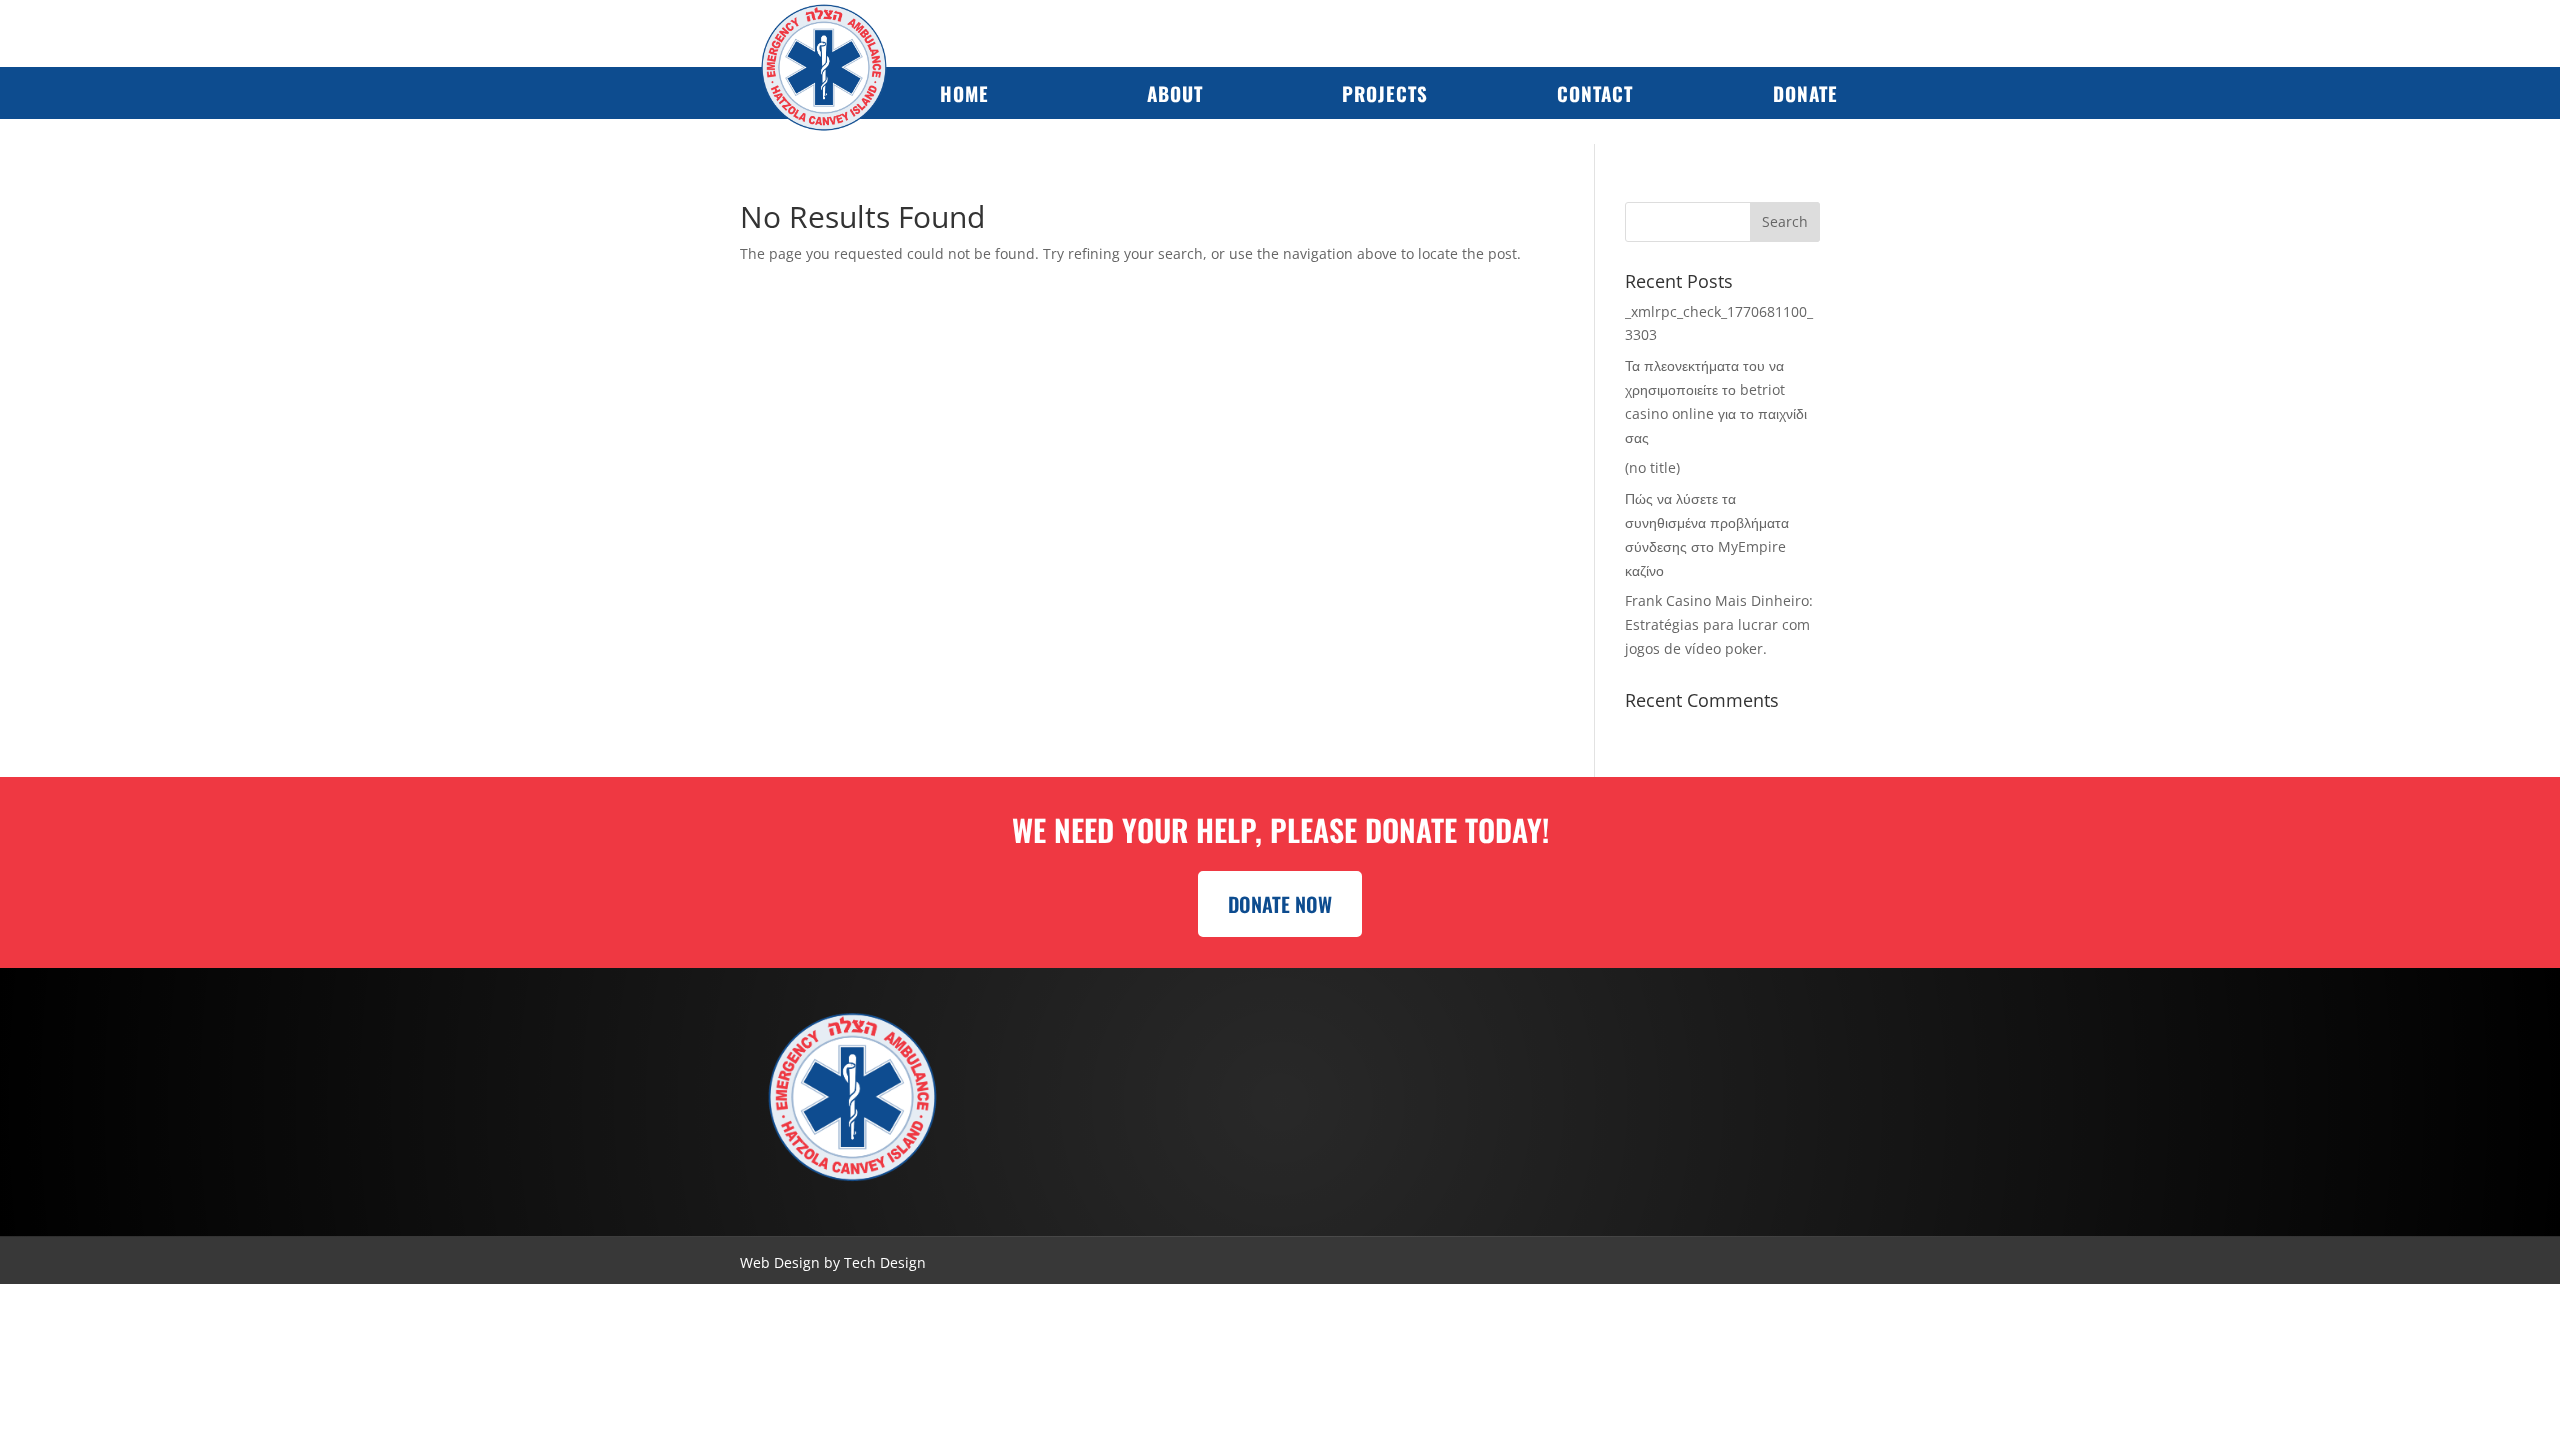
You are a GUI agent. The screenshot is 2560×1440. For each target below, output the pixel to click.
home (964, 93)
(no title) (1652, 467)
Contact (1595, 93)
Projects (1385, 93)
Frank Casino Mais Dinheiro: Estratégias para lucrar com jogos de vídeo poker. (1719, 624)
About (1175, 93)
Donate (1805, 93)
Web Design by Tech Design (833, 1262)
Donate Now (1280, 904)
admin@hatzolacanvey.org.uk (1684, 1146)
